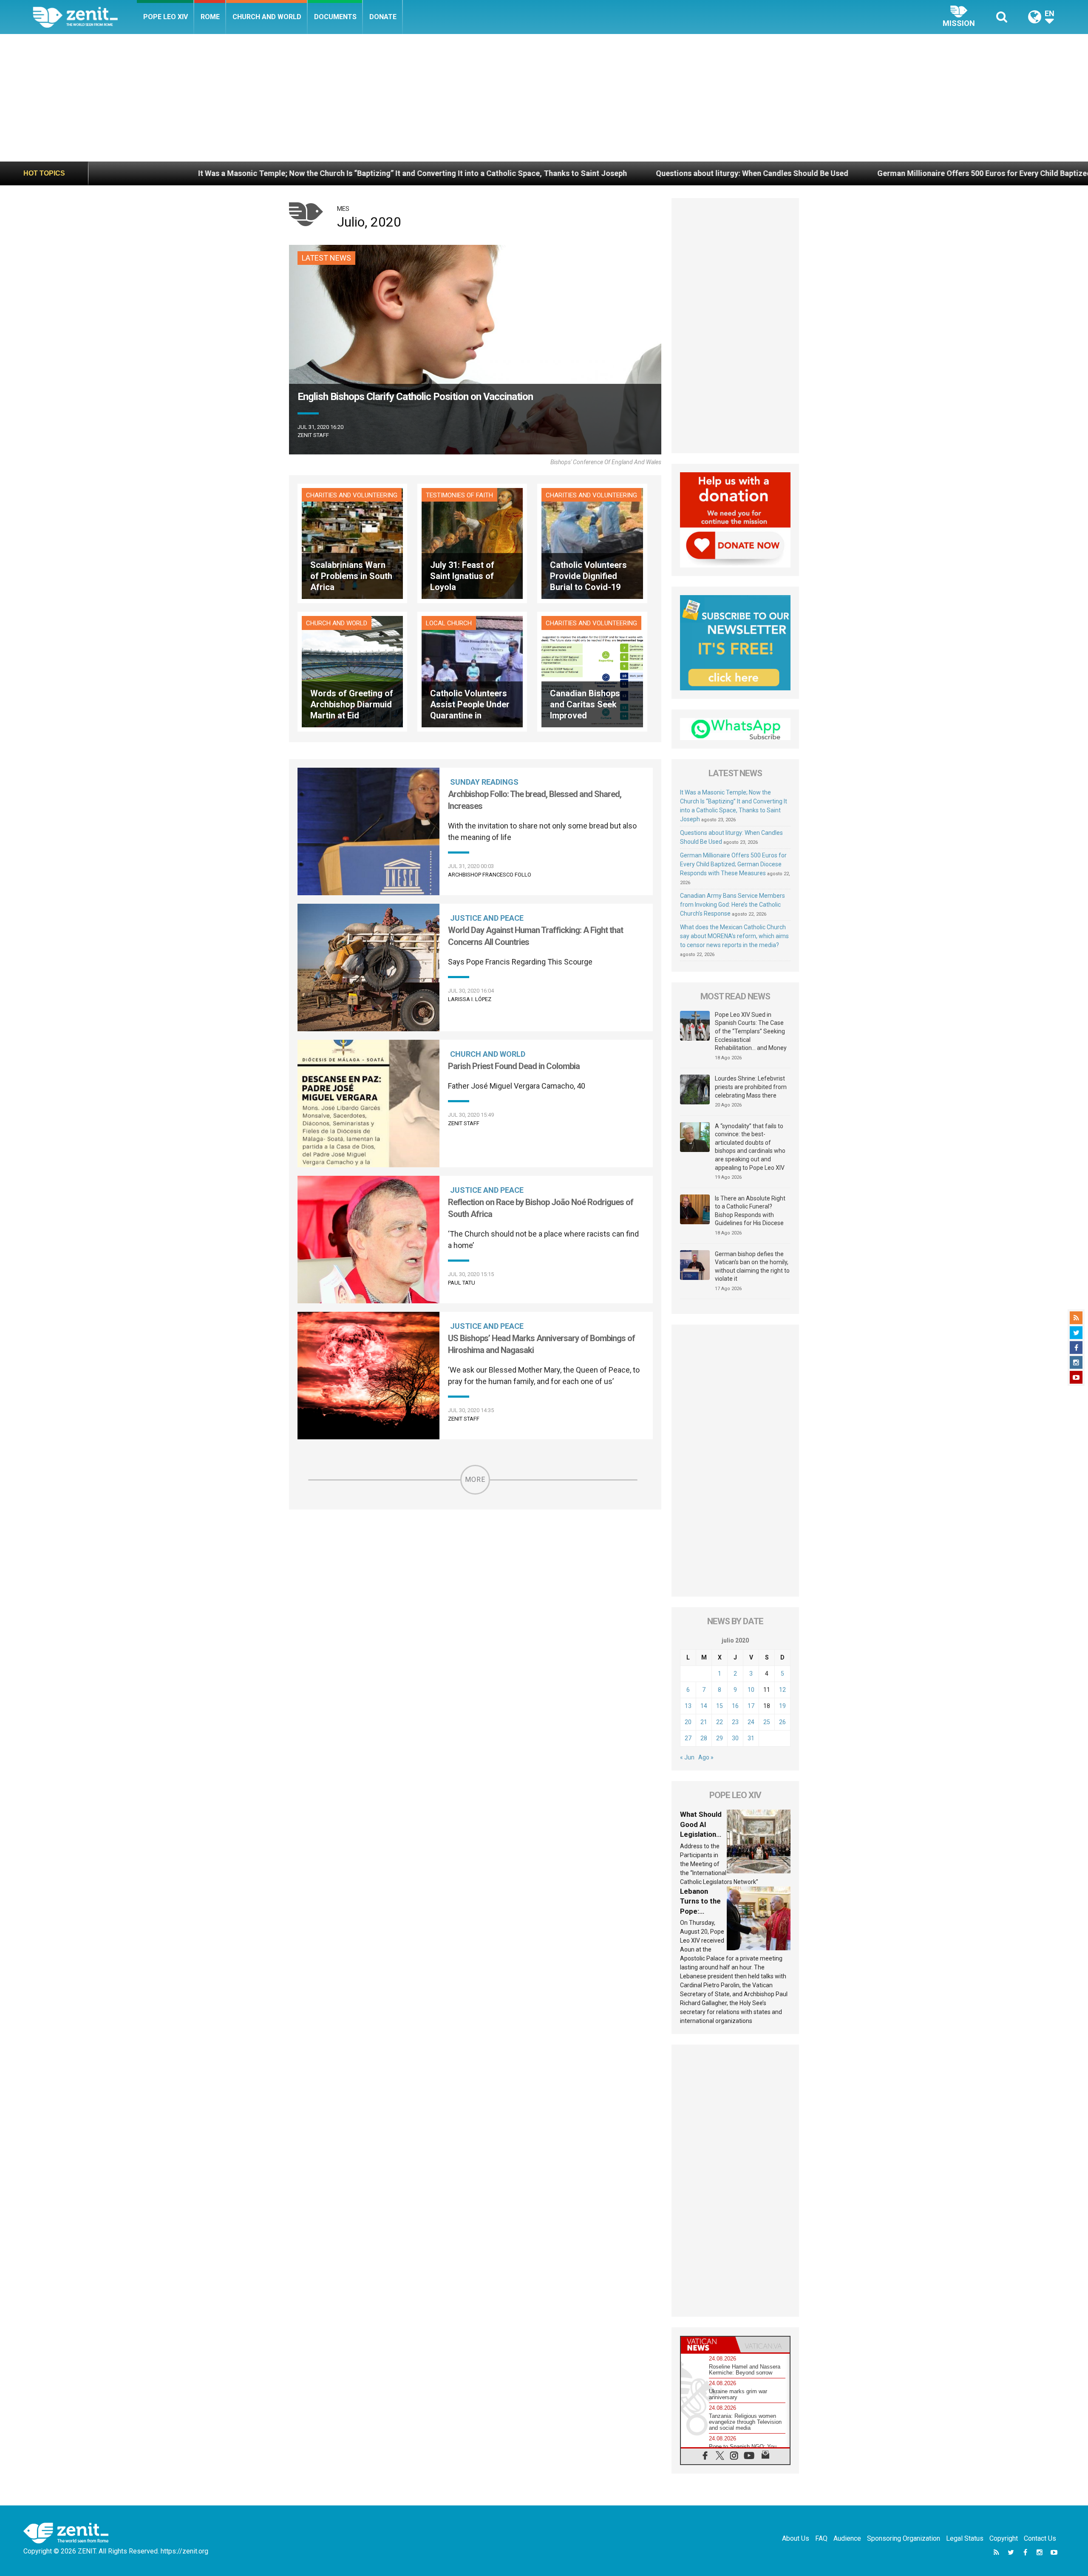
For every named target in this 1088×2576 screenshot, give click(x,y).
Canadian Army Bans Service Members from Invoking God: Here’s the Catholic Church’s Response (732, 905)
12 (782, 1690)
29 (720, 1738)
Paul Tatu (462, 1283)
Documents (335, 17)
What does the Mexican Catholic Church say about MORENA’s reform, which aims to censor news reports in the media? (734, 936)
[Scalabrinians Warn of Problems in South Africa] (352, 543)
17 (751, 1706)
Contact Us (1040, 2538)
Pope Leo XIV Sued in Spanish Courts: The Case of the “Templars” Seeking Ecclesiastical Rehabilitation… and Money (751, 1031)
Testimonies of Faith (459, 495)
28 (704, 1738)
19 (782, 1706)
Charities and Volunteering (352, 495)
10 (751, 1690)
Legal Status (965, 2538)
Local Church (449, 623)
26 (782, 1722)
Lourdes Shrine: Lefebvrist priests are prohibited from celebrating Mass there (751, 1087)
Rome (210, 17)
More (475, 1479)
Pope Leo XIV (166, 17)
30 (735, 1738)
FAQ (821, 2538)
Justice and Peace (487, 918)
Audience (847, 2538)
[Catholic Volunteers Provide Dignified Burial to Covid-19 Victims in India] (592, 543)
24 (751, 1722)
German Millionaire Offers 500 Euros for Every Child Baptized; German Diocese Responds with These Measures (789, 173)
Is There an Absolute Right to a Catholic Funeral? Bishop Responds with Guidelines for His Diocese (750, 1211)
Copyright (1004, 2538)
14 (704, 1706)
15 (720, 1706)
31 (751, 1738)
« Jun (687, 1757)
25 (767, 1722)
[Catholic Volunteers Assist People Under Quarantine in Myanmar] (472, 671)
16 (735, 1706)
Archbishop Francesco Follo (490, 875)
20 (688, 1722)
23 (735, 1722)
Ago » (706, 1757)
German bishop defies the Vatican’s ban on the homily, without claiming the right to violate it (752, 1267)
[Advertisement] (544, 98)
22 (720, 1722)
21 (704, 1722)
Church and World (267, 17)
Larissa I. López (470, 999)
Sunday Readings (484, 782)
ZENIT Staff (313, 435)
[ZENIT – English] (85, 17)
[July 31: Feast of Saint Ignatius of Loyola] (472, 543)
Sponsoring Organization (904, 2538)
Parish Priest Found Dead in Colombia (514, 1066)
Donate (383, 17)
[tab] (708, 2345)
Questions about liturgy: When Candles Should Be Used (470, 173)
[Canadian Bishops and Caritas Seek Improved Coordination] (592, 671)
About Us (796, 2538)
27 (688, 1738)
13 (688, 1706)
